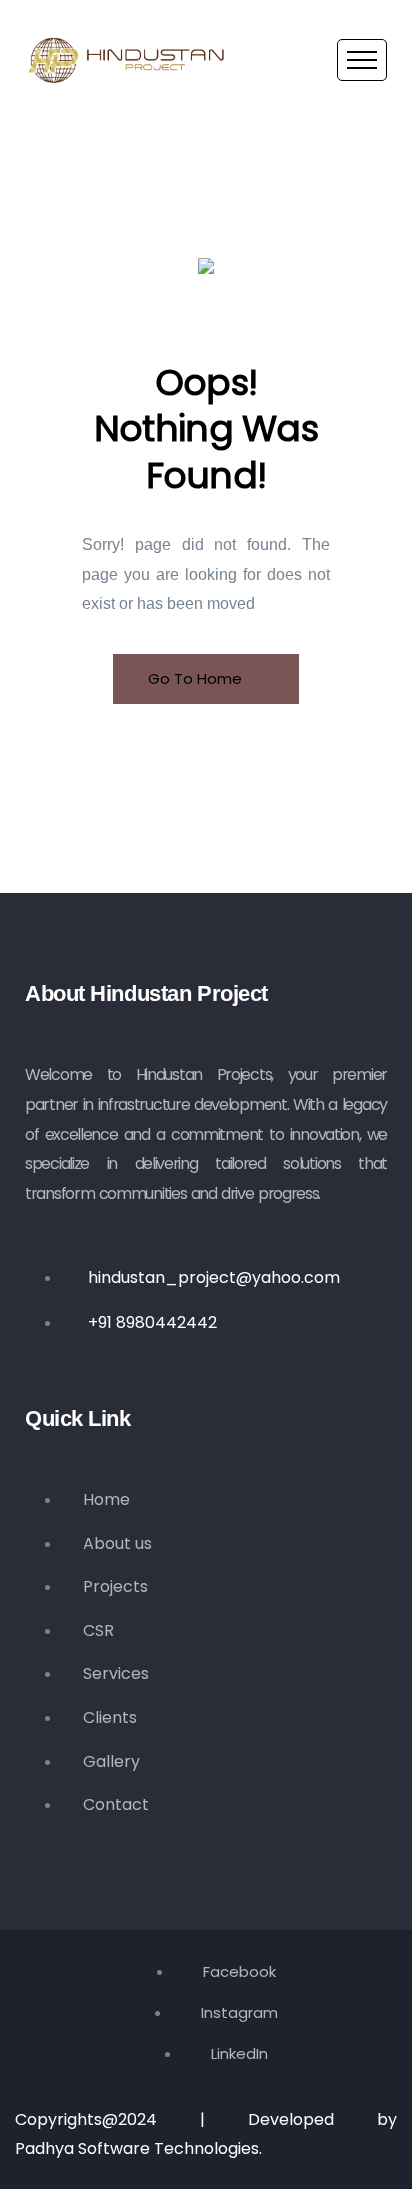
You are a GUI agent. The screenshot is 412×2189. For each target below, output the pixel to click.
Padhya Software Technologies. (138, 2148)
